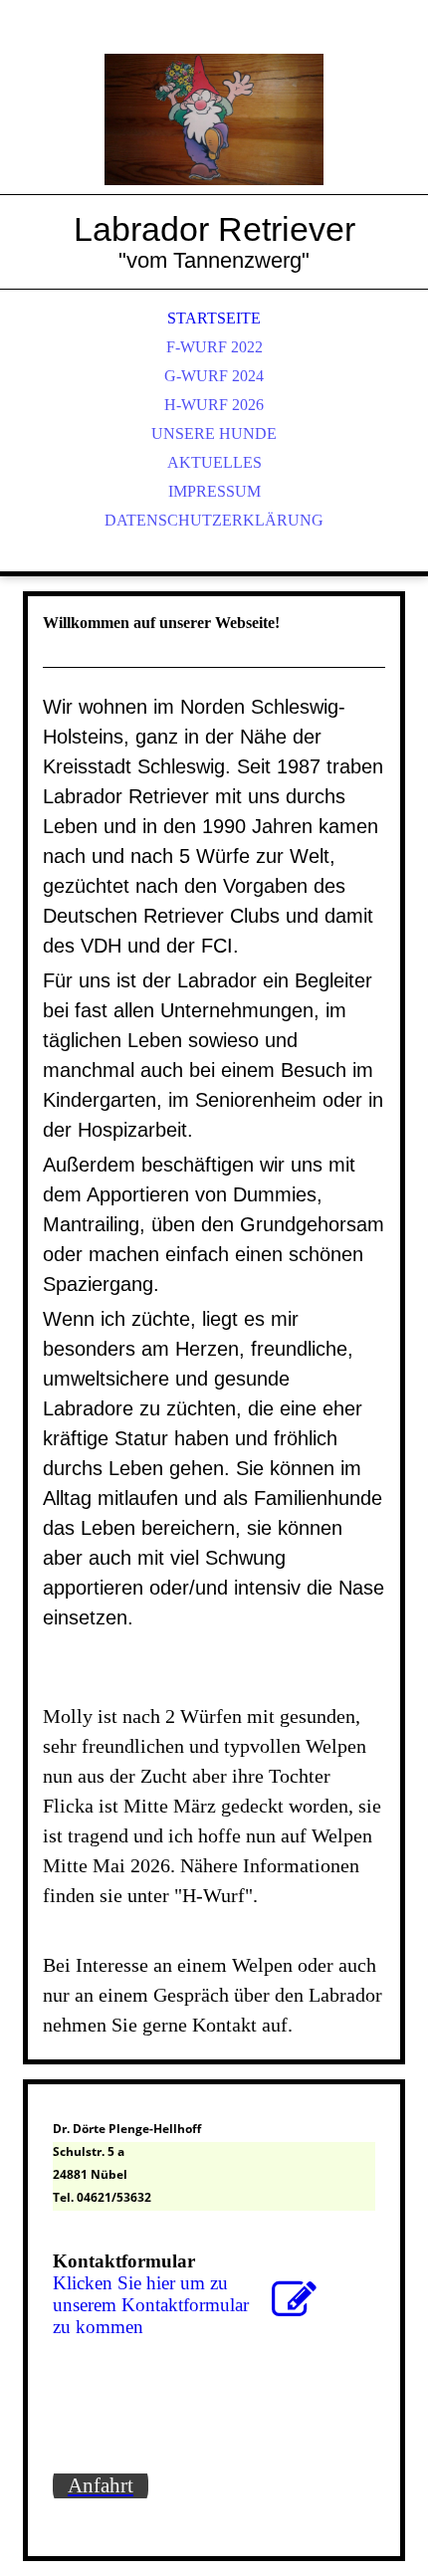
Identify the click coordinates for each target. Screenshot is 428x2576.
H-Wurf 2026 (214, 405)
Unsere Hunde (214, 433)
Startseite (214, 318)
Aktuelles (214, 462)
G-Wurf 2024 (214, 376)
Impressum (214, 491)
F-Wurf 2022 (214, 347)
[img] (214, 119)
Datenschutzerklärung (214, 520)
